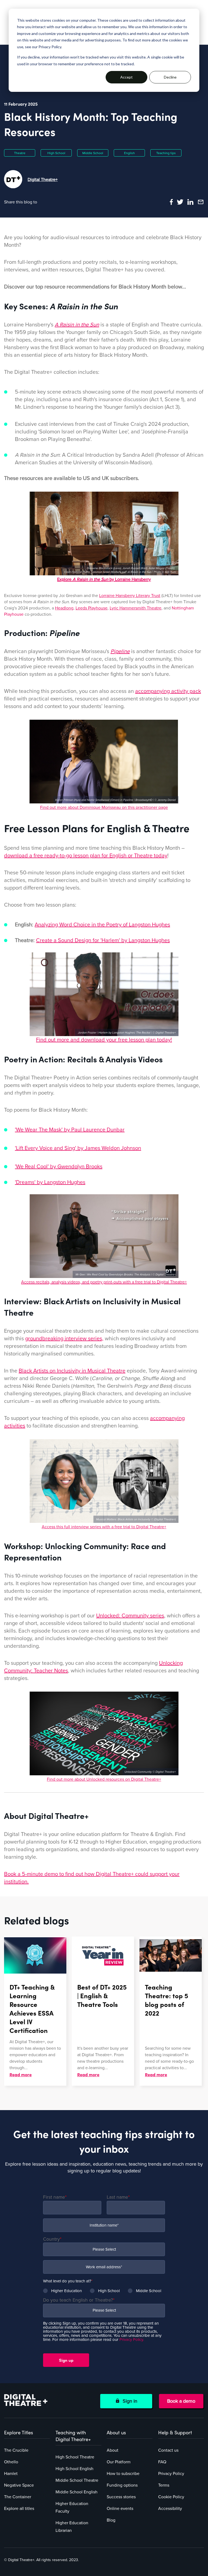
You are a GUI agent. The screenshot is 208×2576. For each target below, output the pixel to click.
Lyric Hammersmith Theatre (136, 608)
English (129, 153)
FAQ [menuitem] (162, 2462)
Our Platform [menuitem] (119, 2462)
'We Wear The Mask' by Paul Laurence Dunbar (70, 1130)
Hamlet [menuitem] (11, 2474)
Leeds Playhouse (92, 608)
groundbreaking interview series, (64, 1339)
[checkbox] (104, 2289)
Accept (126, 77)
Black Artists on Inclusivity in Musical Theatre (72, 1371)
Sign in (129, 2401)
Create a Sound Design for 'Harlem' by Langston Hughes (103, 940)
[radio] (62, 2291)
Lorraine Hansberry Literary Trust (130, 596)
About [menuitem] (113, 2450)
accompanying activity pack (168, 691)
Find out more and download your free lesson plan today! (104, 1040)
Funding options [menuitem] (122, 2485)
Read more (21, 2074)
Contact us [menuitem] (168, 2450)
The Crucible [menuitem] (16, 2450)
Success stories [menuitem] (121, 2497)
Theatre (20, 153)
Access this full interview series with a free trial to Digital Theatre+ (104, 1527)
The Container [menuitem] (18, 2497)
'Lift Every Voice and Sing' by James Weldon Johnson (78, 1148)
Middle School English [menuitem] (77, 2492)
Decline (170, 77)
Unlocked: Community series (130, 1616)
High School (56, 153)
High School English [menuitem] (74, 2469)
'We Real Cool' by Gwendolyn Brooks (59, 1167)
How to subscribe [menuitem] (123, 2474)
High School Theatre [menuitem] (75, 2457)
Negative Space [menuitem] (19, 2485)
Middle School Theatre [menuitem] (77, 2480)
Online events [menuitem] (120, 2509)
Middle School (93, 153)
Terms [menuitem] (164, 2485)
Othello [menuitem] (11, 2462)
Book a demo (181, 2401)
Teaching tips (166, 153)
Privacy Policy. (132, 2340)
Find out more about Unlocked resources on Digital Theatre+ (104, 1779)
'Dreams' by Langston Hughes (50, 1182)
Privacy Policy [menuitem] (171, 2474)
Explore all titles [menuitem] (19, 2509)
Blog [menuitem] (111, 2520)
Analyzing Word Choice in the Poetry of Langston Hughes (102, 925)
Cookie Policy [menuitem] (171, 2497)
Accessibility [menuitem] (170, 2509)
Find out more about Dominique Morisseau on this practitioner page (104, 807)
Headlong (64, 608)
